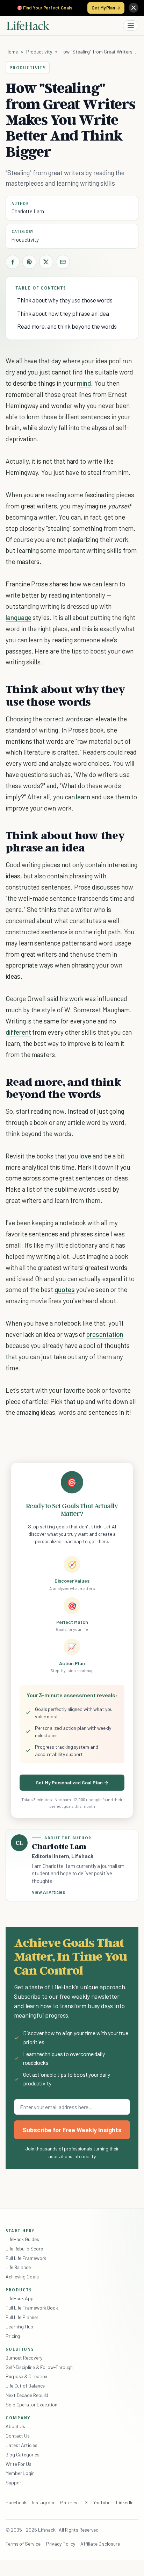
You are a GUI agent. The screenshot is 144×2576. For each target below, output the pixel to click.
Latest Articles (21, 2445)
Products (19, 2290)
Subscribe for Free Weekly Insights (72, 2130)
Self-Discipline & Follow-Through (39, 2367)
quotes (65, 1289)
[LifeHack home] (28, 26)
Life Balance (18, 2267)
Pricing (13, 2336)
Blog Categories (23, 2454)
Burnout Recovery (24, 2358)
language (19, 617)
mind (84, 383)
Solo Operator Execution (31, 2404)
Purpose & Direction (26, 2376)
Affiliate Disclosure (100, 2544)
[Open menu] (131, 26)
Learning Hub (19, 2327)
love (85, 1156)
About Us (15, 2426)
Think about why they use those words (65, 300)
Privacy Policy (61, 2544)
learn (83, 797)
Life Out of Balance (25, 2386)
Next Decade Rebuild (27, 2395)
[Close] (134, 8)
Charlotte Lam (28, 211)
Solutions (20, 2349)
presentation (105, 1334)
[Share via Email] (63, 262)
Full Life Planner (22, 2317)
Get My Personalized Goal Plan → (72, 1782)
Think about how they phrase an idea (63, 313)
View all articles (48, 1892)
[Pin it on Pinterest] (29, 262)
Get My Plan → (106, 8)
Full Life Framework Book (32, 2308)
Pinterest (70, 2502)
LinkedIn (125, 2502)
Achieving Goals (22, 2277)
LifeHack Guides (22, 2239)
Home (12, 52)
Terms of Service (23, 2544)
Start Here (20, 2231)
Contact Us (18, 2436)
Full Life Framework (26, 2258)
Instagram (43, 2502)
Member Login (20, 2473)
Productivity (39, 52)
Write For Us (19, 2464)
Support (14, 2482)
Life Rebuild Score (24, 2249)
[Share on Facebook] (13, 262)
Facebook (16, 2502)
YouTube (102, 2502)
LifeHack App (20, 2298)
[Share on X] (46, 262)
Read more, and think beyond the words (67, 326)
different (18, 1032)
